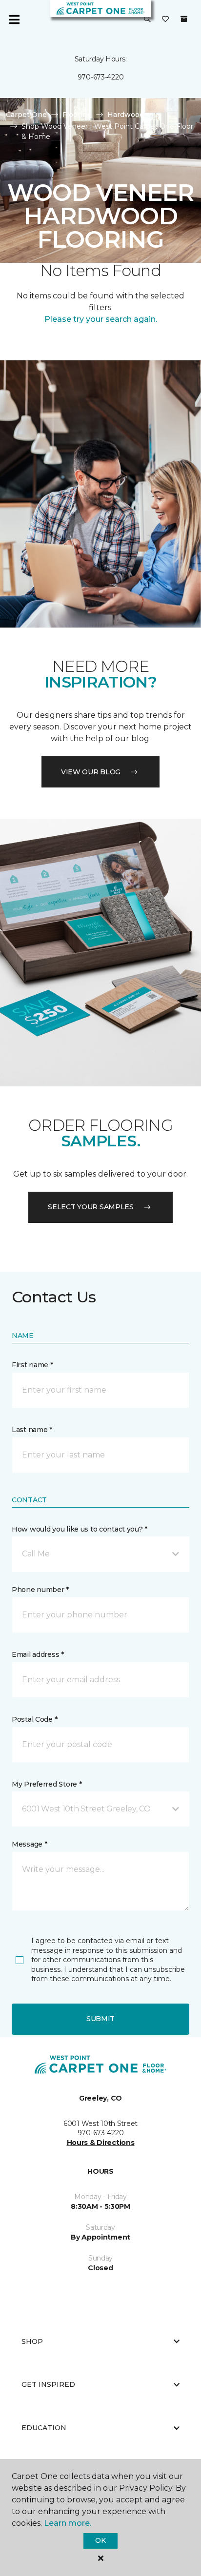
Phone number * (40, 1590)
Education (44, 2428)
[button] (147, 20)
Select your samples (91, 1207)
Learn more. (68, 2523)
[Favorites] (165, 20)
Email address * (38, 1654)
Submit (100, 2019)
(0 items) (184, 19)
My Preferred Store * (47, 1784)
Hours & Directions (101, 2143)
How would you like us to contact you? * (80, 1529)
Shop (32, 2341)
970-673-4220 (101, 77)
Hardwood (126, 115)
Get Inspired (48, 2384)
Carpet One (26, 115)
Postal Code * (34, 1719)
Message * (29, 1844)
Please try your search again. (101, 319)
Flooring (77, 115)
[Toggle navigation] (14, 20)
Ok (100, 2540)
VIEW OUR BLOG (91, 772)
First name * (32, 1365)
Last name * (32, 1430)
